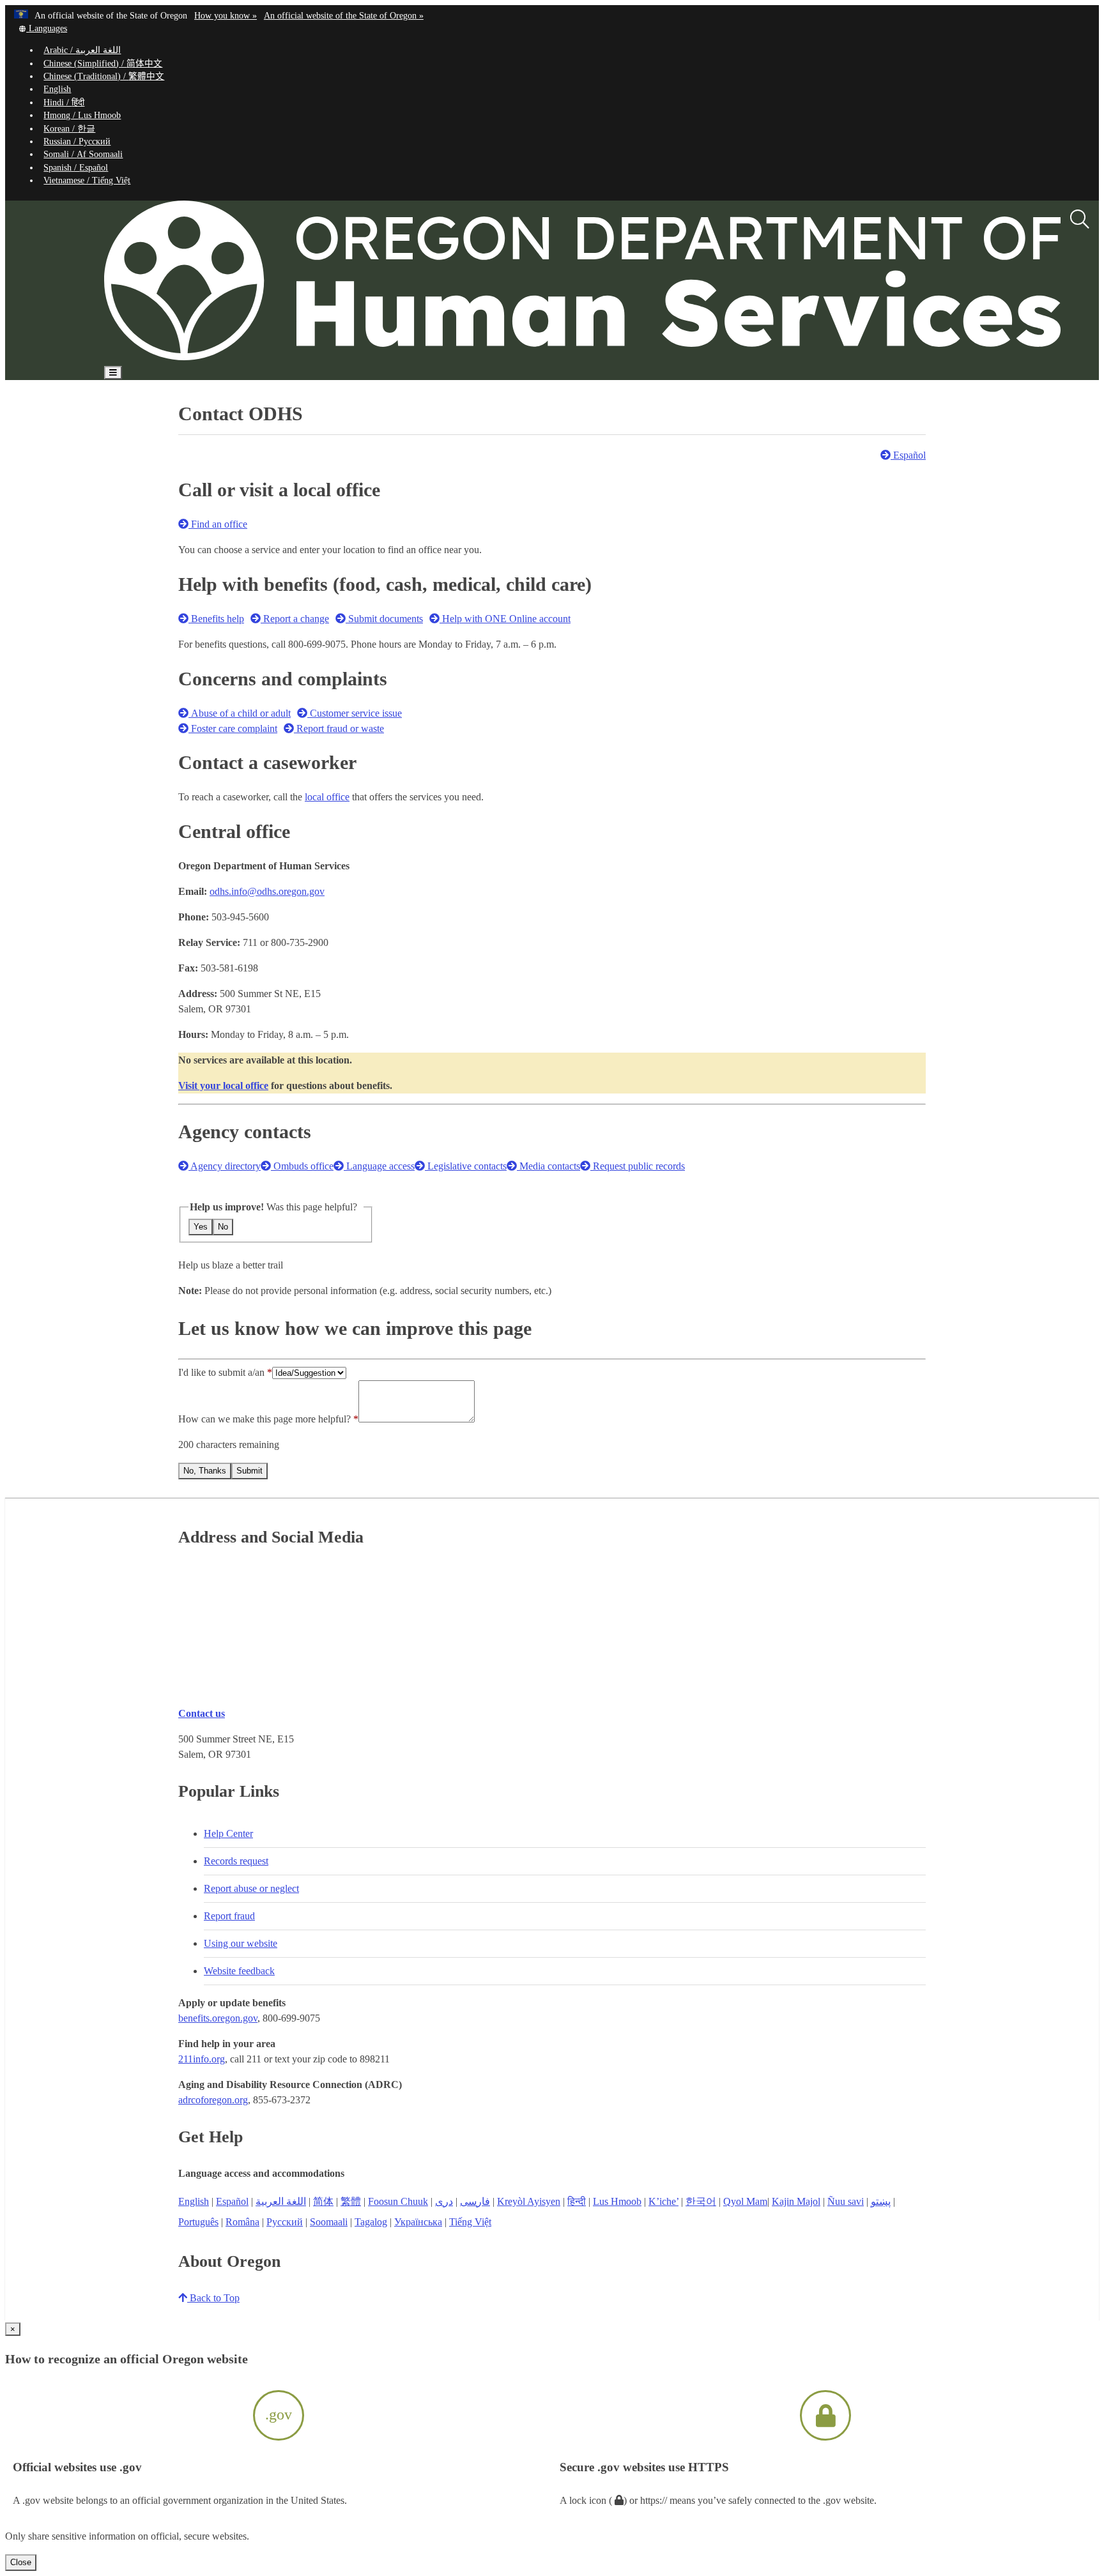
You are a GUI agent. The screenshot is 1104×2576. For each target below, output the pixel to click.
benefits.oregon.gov (218, 2018)
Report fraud (229, 1916)
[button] (42, 28)
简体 (323, 2201)
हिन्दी (577, 2201)
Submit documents (384, 619)
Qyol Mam (745, 2201)
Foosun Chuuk (398, 2201)
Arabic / (82, 50)
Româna (242, 2222)
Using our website (241, 1943)
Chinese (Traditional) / (104, 76)
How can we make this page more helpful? (264, 1419)
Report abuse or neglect (251, 1888)
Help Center (228, 1833)
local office (327, 797)
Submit (249, 1471)
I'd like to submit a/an (223, 1372)
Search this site (161, 409)
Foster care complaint (233, 728)
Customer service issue (355, 713)
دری (444, 2201)
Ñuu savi (846, 2201)
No (223, 1227)
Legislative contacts (466, 1166)
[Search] (1080, 220)
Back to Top (213, 2298)
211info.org (202, 2059)
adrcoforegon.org (213, 2100)
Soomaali (329, 2222)
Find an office (218, 524)
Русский (285, 2222)
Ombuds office (302, 1166)
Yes (201, 1227)
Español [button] (908, 455)
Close (21, 2562)
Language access (379, 1166)
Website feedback (239, 1971)
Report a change (295, 619)
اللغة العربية (281, 2201)
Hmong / (82, 115)
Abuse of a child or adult (240, 713)
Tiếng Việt (470, 2222)
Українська (418, 2222)
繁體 (351, 2201)
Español (232, 2201)
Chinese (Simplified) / (103, 64)
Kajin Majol (796, 2201)
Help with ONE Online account (505, 619)
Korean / (69, 129)
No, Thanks (205, 1471)
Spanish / (76, 168)
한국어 (701, 2201)
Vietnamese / (87, 180)
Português (198, 2222)
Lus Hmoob (617, 2201)
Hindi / (64, 103)
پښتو (881, 2201)
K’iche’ (663, 2201)
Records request (236, 1861)
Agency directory (225, 1166)
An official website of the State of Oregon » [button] (344, 16)
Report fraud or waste (339, 728)
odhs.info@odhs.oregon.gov (267, 891)
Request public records (638, 1166)
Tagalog (371, 2222)
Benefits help (216, 619)
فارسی (475, 2201)
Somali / (83, 154)
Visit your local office (223, 1086)
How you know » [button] (226, 16)
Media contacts (548, 1166)
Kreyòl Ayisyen (529, 2201)
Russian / (77, 141)
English (57, 89)
